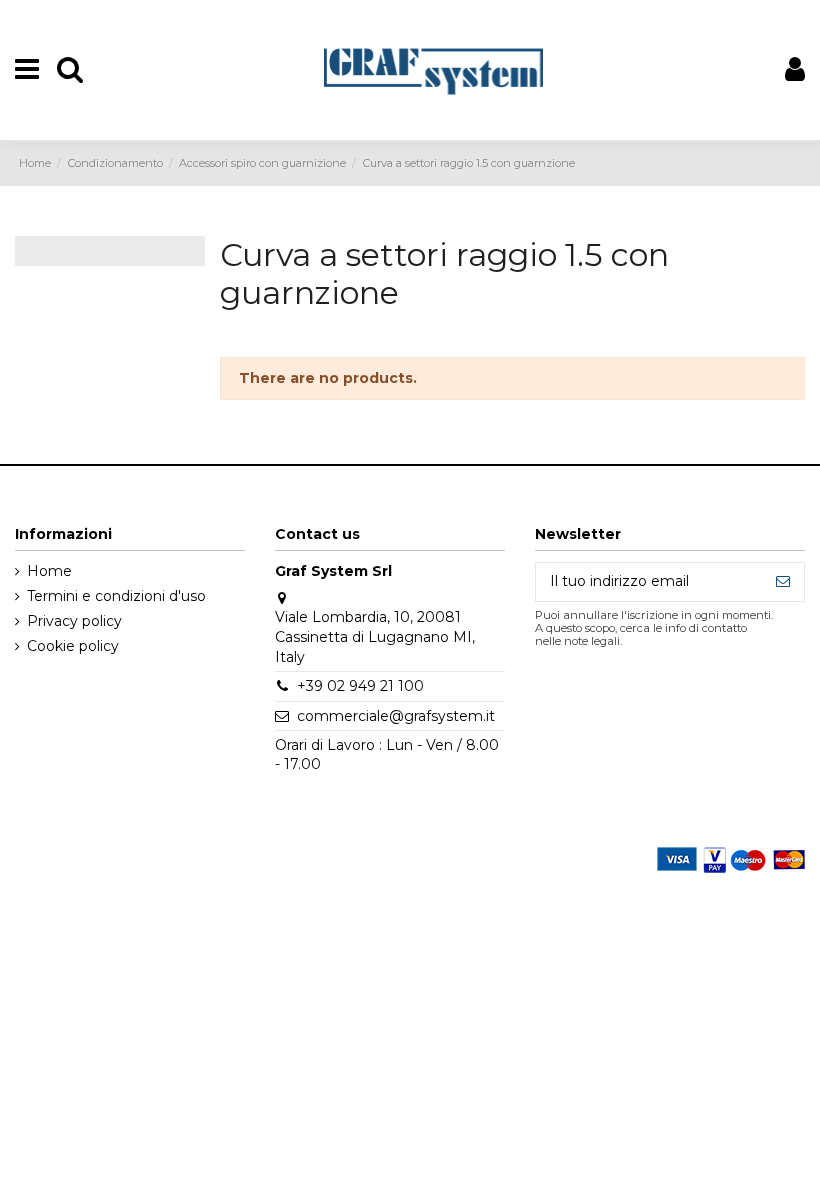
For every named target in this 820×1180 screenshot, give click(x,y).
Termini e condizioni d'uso (116, 596)
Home (49, 571)
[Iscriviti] (783, 582)
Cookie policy (73, 646)
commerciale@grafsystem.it (396, 716)
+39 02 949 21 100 (360, 686)
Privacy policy (74, 621)
